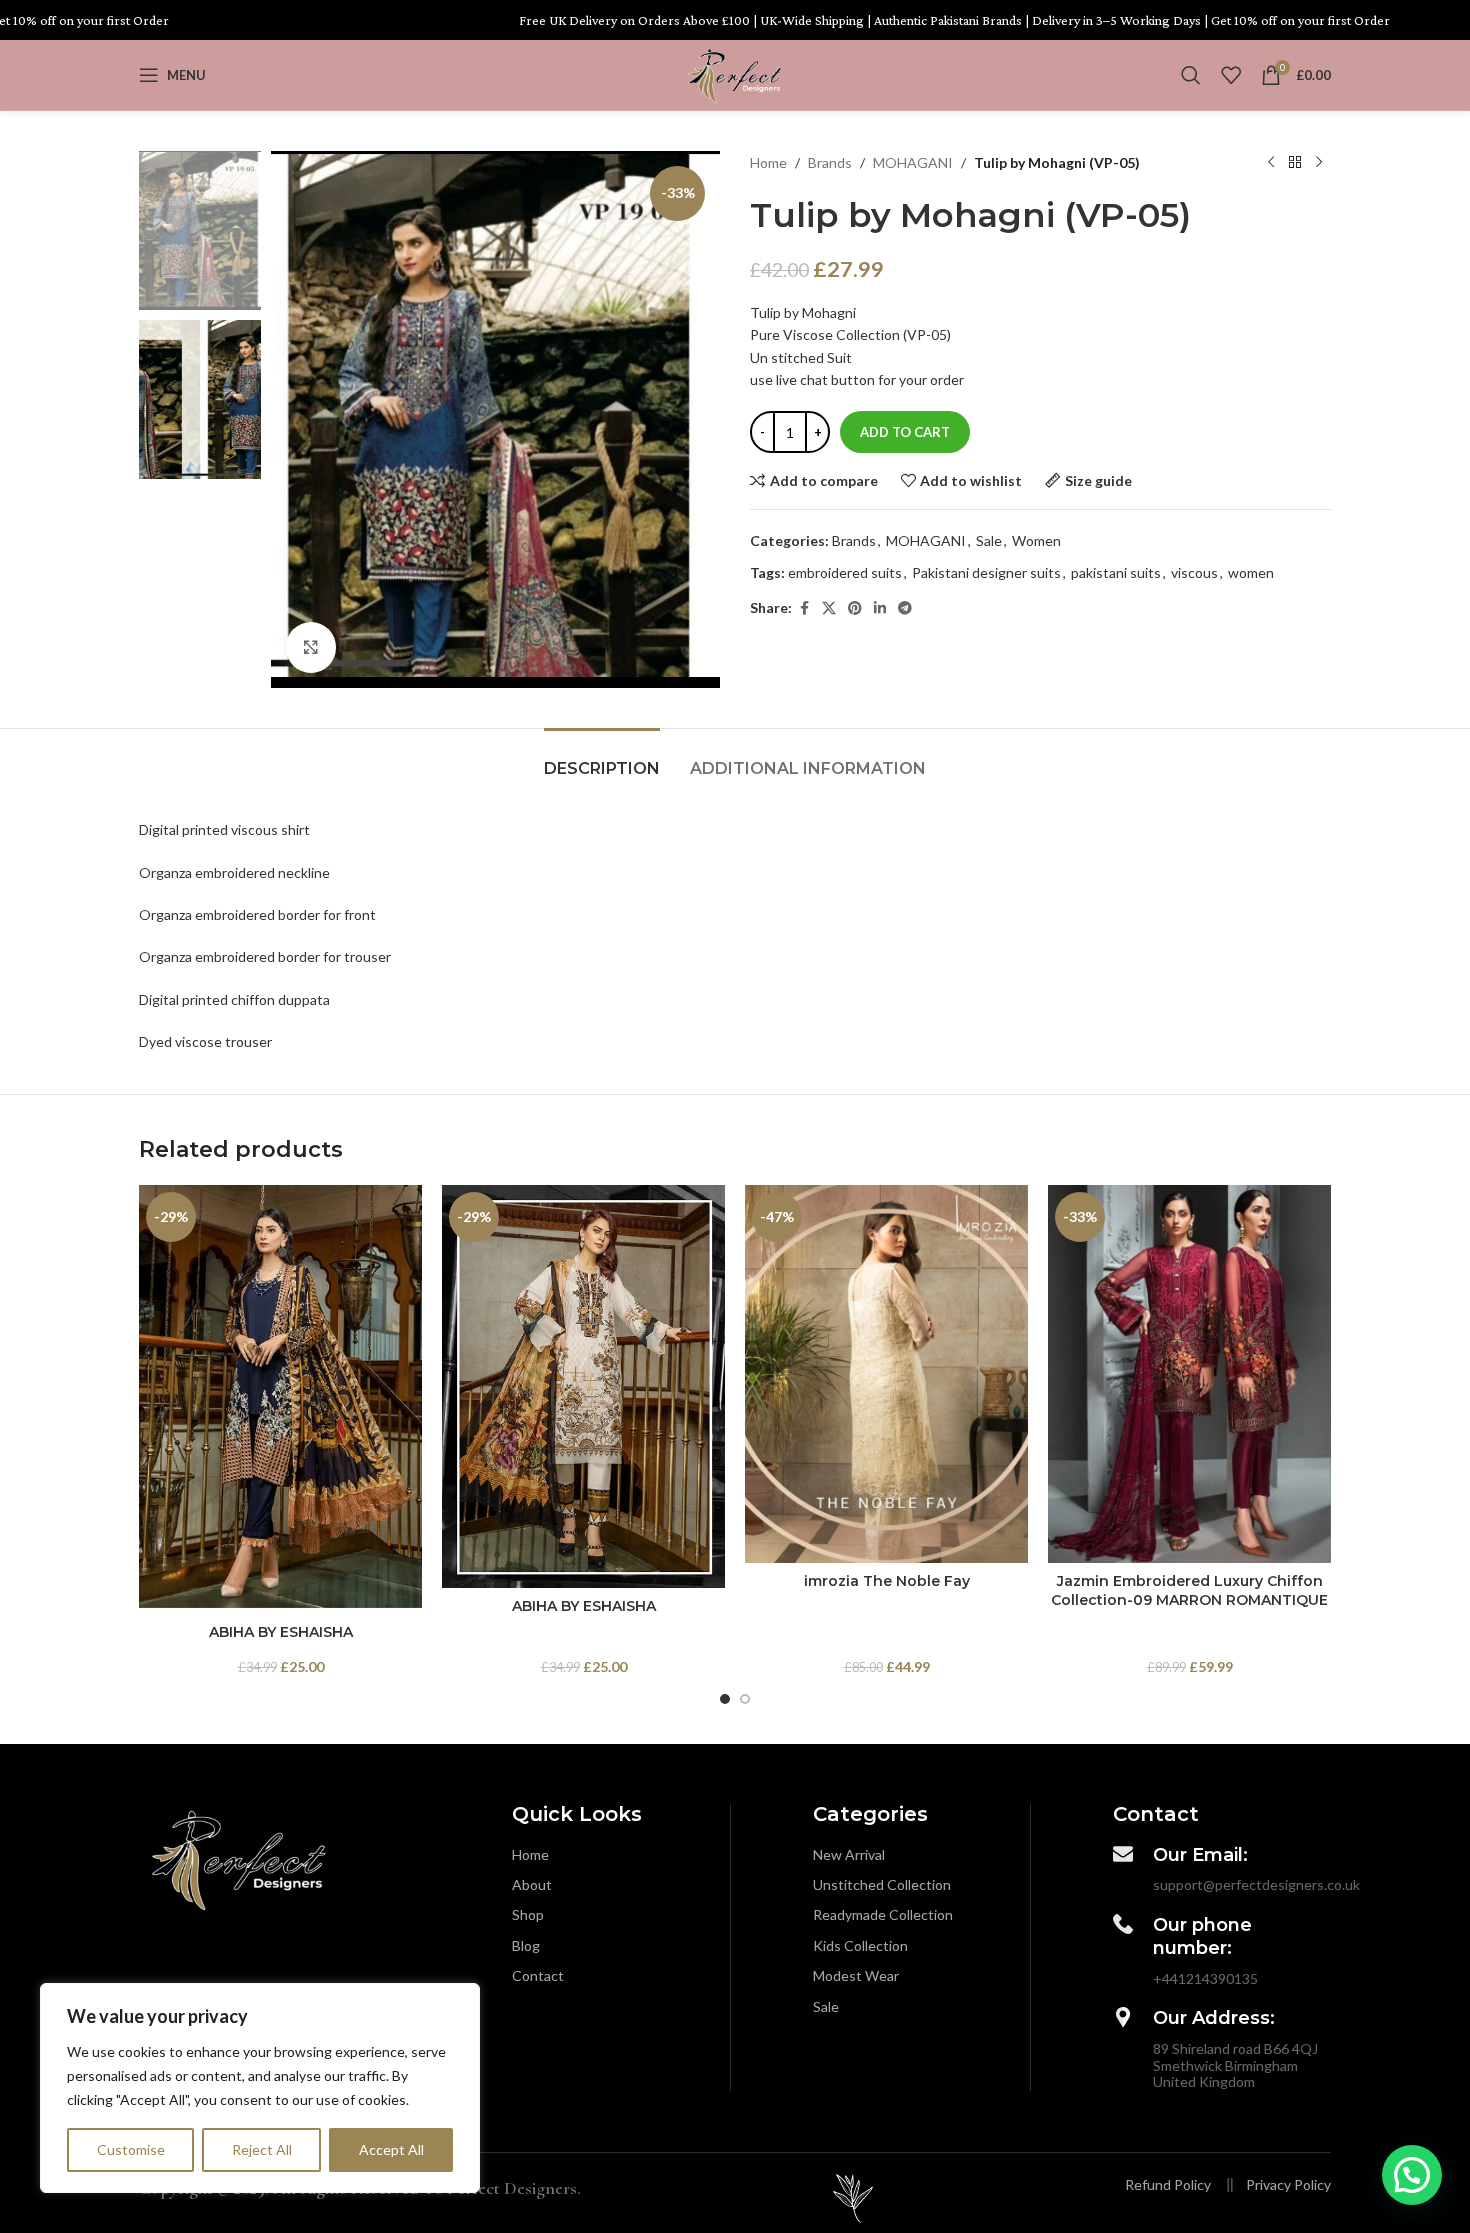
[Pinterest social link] (855, 608)
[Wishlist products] (1231, 75)
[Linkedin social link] (880, 608)
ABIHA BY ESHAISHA (281, 1632)
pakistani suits (1116, 572)
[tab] (602, 758)
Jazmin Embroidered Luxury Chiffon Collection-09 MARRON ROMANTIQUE (1189, 1591)
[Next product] (1319, 163)
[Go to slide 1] (725, 1699)
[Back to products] (1295, 163)
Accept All (391, 2149)
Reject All (262, 2149)
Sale (989, 540)
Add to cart (905, 432)
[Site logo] (735, 73)
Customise (131, 2149)
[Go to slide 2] (745, 1699)
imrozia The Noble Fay (887, 1581)
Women (1036, 540)
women (1251, 572)
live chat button (824, 379)
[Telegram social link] (905, 608)
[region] (260, 2088)
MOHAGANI (913, 162)
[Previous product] (1271, 163)
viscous (1194, 572)
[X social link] (829, 608)
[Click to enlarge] (311, 647)
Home (768, 162)
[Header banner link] (735, 20)
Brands (830, 162)
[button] (1412, 2175)
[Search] (1191, 75)
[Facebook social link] (804, 608)
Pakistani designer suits (986, 572)
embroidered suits (845, 572)
